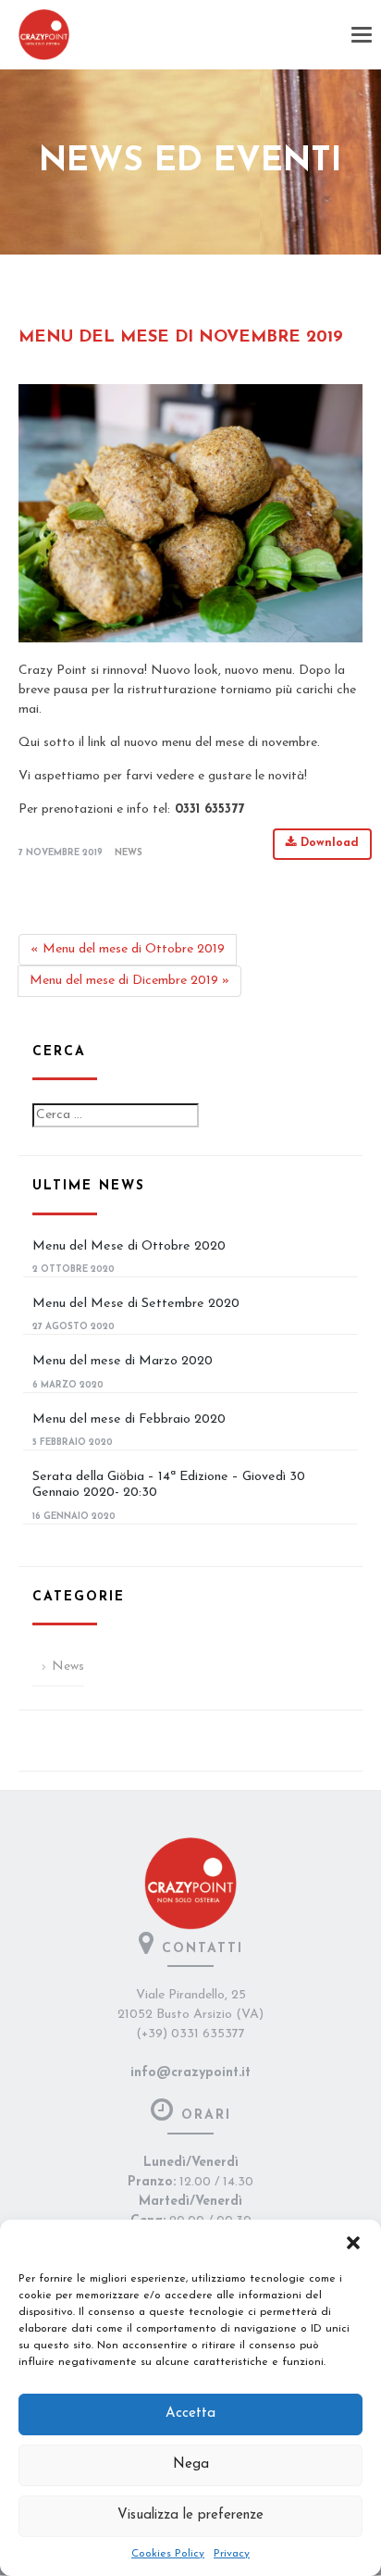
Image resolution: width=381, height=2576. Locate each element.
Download (328, 843)
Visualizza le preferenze (190, 2515)
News (129, 853)
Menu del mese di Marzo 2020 (123, 1361)
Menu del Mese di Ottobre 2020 (129, 1246)
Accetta (190, 2414)
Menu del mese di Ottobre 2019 (128, 949)
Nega (191, 2464)
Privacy (232, 2554)
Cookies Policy (168, 2554)
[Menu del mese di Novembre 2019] (190, 513)
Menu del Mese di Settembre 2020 (136, 1304)
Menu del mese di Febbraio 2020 (129, 1419)
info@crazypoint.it (190, 2073)
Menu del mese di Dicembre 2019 (129, 981)
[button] (353, 2243)
